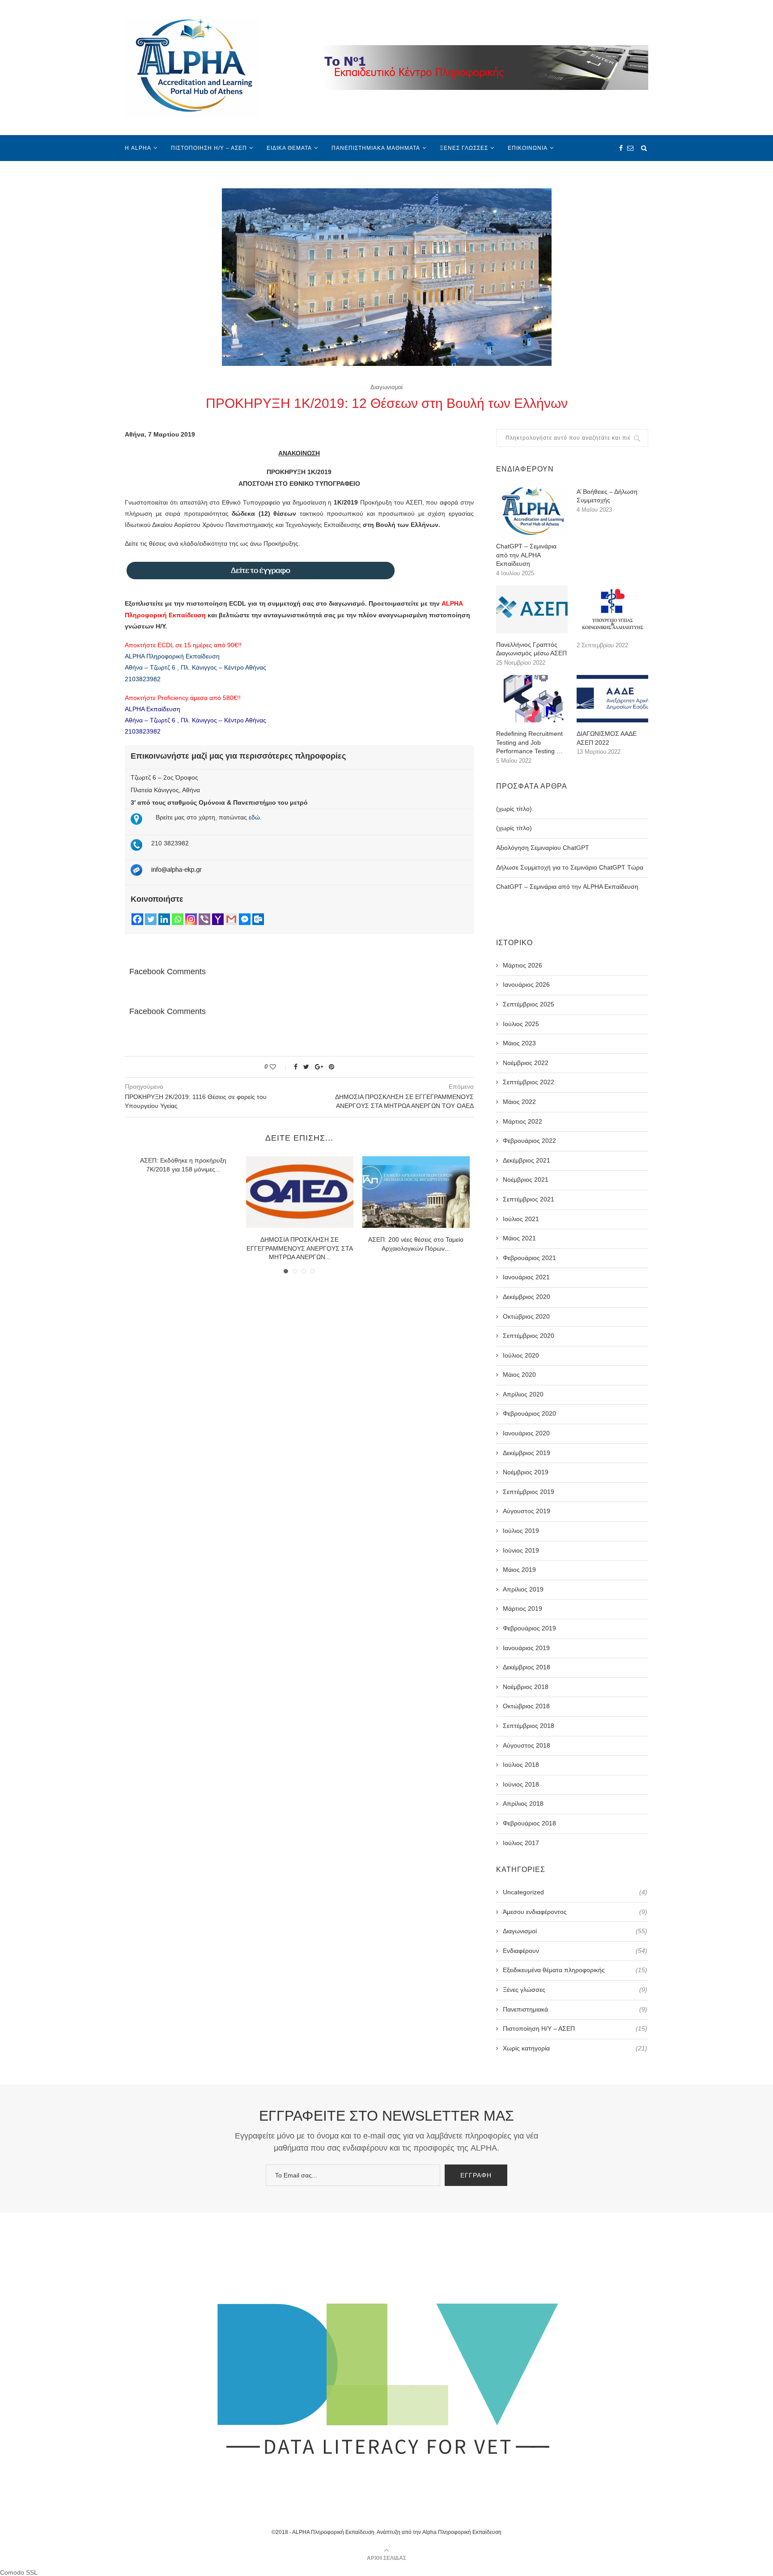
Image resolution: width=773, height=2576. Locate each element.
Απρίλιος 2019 (523, 1589)
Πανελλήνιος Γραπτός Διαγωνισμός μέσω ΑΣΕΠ (531, 649)
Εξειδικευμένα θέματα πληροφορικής (575, 1970)
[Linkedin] (164, 919)
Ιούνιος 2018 (521, 1784)
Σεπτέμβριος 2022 (529, 1082)
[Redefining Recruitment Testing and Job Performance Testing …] (532, 699)
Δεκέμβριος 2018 (527, 1667)
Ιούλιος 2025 (521, 1024)
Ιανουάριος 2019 (526, 1648)
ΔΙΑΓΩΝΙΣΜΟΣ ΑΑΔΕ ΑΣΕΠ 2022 (607, 738)
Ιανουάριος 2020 (526, 1433)
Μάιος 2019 (519, 1570)
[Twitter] (151, 919)
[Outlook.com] (258, 919)
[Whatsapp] (178, 919)
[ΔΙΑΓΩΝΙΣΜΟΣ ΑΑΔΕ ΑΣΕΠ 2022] (612, 699)
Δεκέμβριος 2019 (527, 1453)
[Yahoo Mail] (218, 919)
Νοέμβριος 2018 (526, 1687)
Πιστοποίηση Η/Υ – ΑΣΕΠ (209, 148)
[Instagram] (191, 919)
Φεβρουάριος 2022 (529, 1141)
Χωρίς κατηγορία (575, 2048)
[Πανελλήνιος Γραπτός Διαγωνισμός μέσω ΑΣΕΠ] (532, 609)
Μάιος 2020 (519, 1375)
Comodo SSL (19, 2572)
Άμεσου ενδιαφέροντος (575, 1912)
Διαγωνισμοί (386, 387)
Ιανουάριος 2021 (526, 1277)
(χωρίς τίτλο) (514, 809)
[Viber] (204, 919)
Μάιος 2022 (519, 1102)
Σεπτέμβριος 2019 (529, 1492)
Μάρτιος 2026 (522, 965)
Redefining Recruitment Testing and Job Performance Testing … (529, 742)
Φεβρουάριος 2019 (529, 1628)
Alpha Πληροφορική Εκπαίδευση (462, 2532)
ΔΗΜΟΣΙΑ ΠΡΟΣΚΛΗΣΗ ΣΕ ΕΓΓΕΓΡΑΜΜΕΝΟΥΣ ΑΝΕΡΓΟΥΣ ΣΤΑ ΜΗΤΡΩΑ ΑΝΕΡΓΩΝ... (300, 1248)
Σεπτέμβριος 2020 (529, 1336)
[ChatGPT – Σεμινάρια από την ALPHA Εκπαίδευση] (532, 511)
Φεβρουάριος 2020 (529, 1413)
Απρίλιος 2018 (523, 1804)
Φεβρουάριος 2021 (529, 1258)
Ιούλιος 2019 (521, 1531)
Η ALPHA (138, 148)
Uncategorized (575, 1892)
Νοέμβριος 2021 (526, 1180)
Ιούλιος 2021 (521, 1219)
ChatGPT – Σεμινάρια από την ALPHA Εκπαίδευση (526, 555)
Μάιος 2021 (519, 1238)
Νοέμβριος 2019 (526, 1472)
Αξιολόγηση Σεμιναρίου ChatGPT (543, 848)
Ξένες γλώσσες (464, 148)
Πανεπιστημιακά (575, 2009)
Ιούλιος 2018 (521, 1765)
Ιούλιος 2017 (521, 1843)
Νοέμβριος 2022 (526, 1063)
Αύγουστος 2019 (527, 1511)
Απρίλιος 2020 (523, 1394)
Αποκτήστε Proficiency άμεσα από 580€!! (183, 698)
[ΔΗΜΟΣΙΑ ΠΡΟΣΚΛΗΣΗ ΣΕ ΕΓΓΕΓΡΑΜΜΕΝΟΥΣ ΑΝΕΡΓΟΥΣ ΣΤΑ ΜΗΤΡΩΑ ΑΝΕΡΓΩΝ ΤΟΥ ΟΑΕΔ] (300, 1192)
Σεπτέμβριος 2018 (529, 1726)
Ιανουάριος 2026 (526, 985)
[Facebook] (137, 919)
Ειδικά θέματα (289, 148)
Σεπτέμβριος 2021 (529, 1199)
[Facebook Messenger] (245, 919)
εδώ (254, 817)
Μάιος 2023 (519, 1043)
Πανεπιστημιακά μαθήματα (376, 148)
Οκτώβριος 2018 (526, 1706)
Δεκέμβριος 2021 (527, 1160)
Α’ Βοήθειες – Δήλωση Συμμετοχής (607, 496)
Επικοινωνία (528, 148)
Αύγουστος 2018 (527, 1745)
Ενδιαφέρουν (575, 1951)
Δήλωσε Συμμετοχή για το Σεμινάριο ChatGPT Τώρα (570, 867)
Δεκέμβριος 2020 (527, 1297)
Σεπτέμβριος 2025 (529, 1004)
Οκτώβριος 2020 (526, 1316)
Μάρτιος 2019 (522, 1608)
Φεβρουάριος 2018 (529, 1823)
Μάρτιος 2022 (522, 1121)
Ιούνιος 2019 (521, 1550)
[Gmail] (231, 919)
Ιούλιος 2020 (521, 1355)
